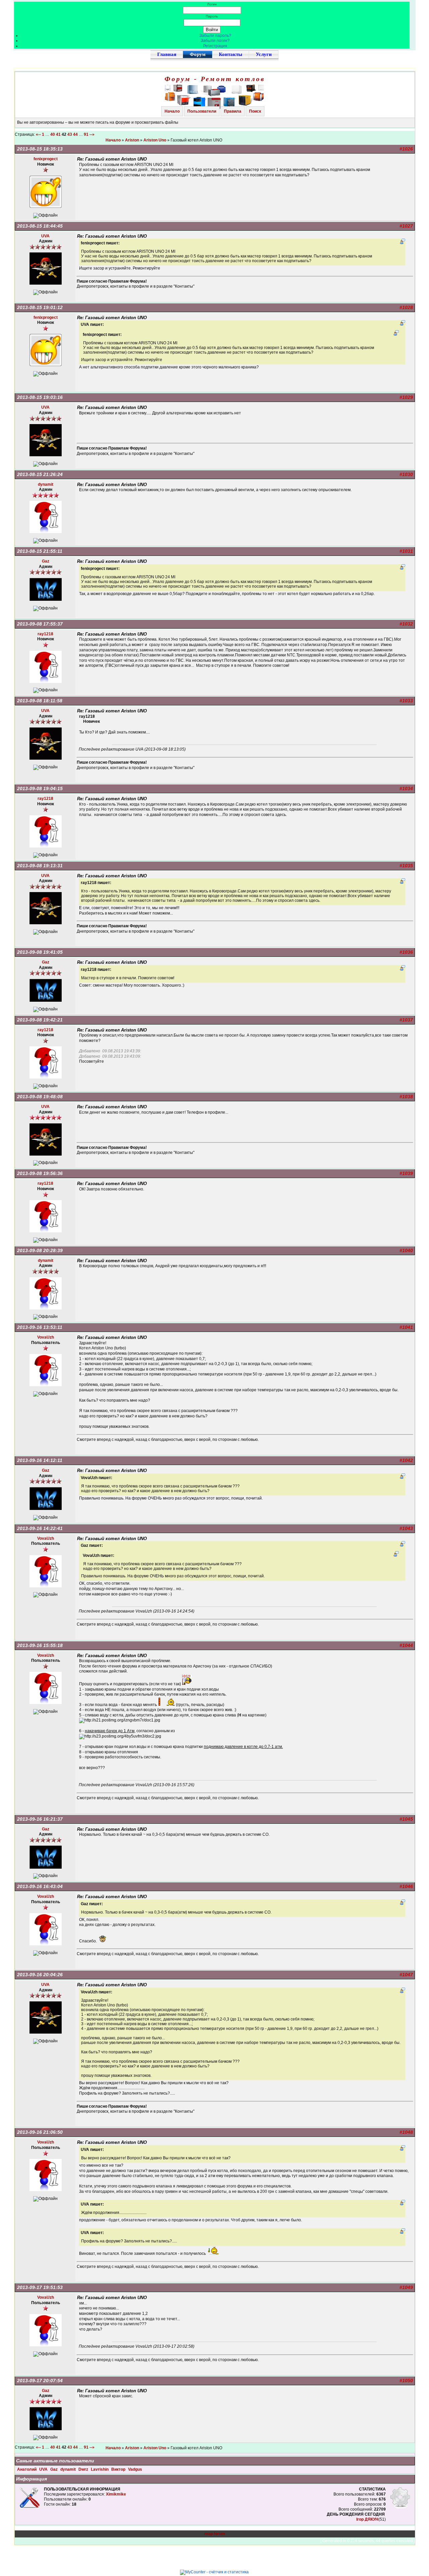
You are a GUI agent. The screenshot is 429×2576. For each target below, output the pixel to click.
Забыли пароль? (215, 36)
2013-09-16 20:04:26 (40, 1975)
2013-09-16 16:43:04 (40, 1886)
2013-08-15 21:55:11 (40, 551)
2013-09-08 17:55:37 (40, 624)
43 (70, 134)
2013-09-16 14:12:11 (40, 1460)
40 (53, 134)
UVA (44, 2469)
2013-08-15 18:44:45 (40, 226)
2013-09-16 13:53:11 (40, 1327)
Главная (167, 54)
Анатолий (27, 2469)
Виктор (119, 2469)
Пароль (212, 16)
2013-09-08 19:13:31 (40, 866)
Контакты (231, 54)
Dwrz (84, 2469)
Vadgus (135, 2469)
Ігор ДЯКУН (367, 2519)
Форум (198, 54)
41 (58, 134)
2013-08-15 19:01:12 (40, 307)
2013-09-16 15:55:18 (40, 1645)
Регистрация (215, 46)
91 (86, 134)
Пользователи (202, 111)
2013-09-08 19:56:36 (40, 1173)
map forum (215, 2534)
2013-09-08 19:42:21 (40, 1020)
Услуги (264, 54)
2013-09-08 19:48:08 (40, 1097)
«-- (38, 134)
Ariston (132, 140)
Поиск (255, 111)
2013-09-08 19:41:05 (40, 952)
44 (75, 134)
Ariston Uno (155, 140)
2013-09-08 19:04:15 (40, 788)
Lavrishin (100, 2469)
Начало (172, 111)
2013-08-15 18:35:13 (40, 149)
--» (93, 134)
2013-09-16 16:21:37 (40, 1819)
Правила (233, 111)
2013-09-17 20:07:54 (40, 2381)
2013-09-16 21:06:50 (40, 2132)
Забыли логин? (215, 41)
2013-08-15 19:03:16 (40, 397)
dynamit (69, 2469)
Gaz (54, 2469)
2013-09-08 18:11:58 (40, 701)
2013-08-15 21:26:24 (40, 474)
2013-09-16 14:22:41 (40, 1528)
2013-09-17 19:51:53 (40, 2287)
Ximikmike (116, 2494)
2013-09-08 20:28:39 (40, 1250)
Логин (212, 4)
